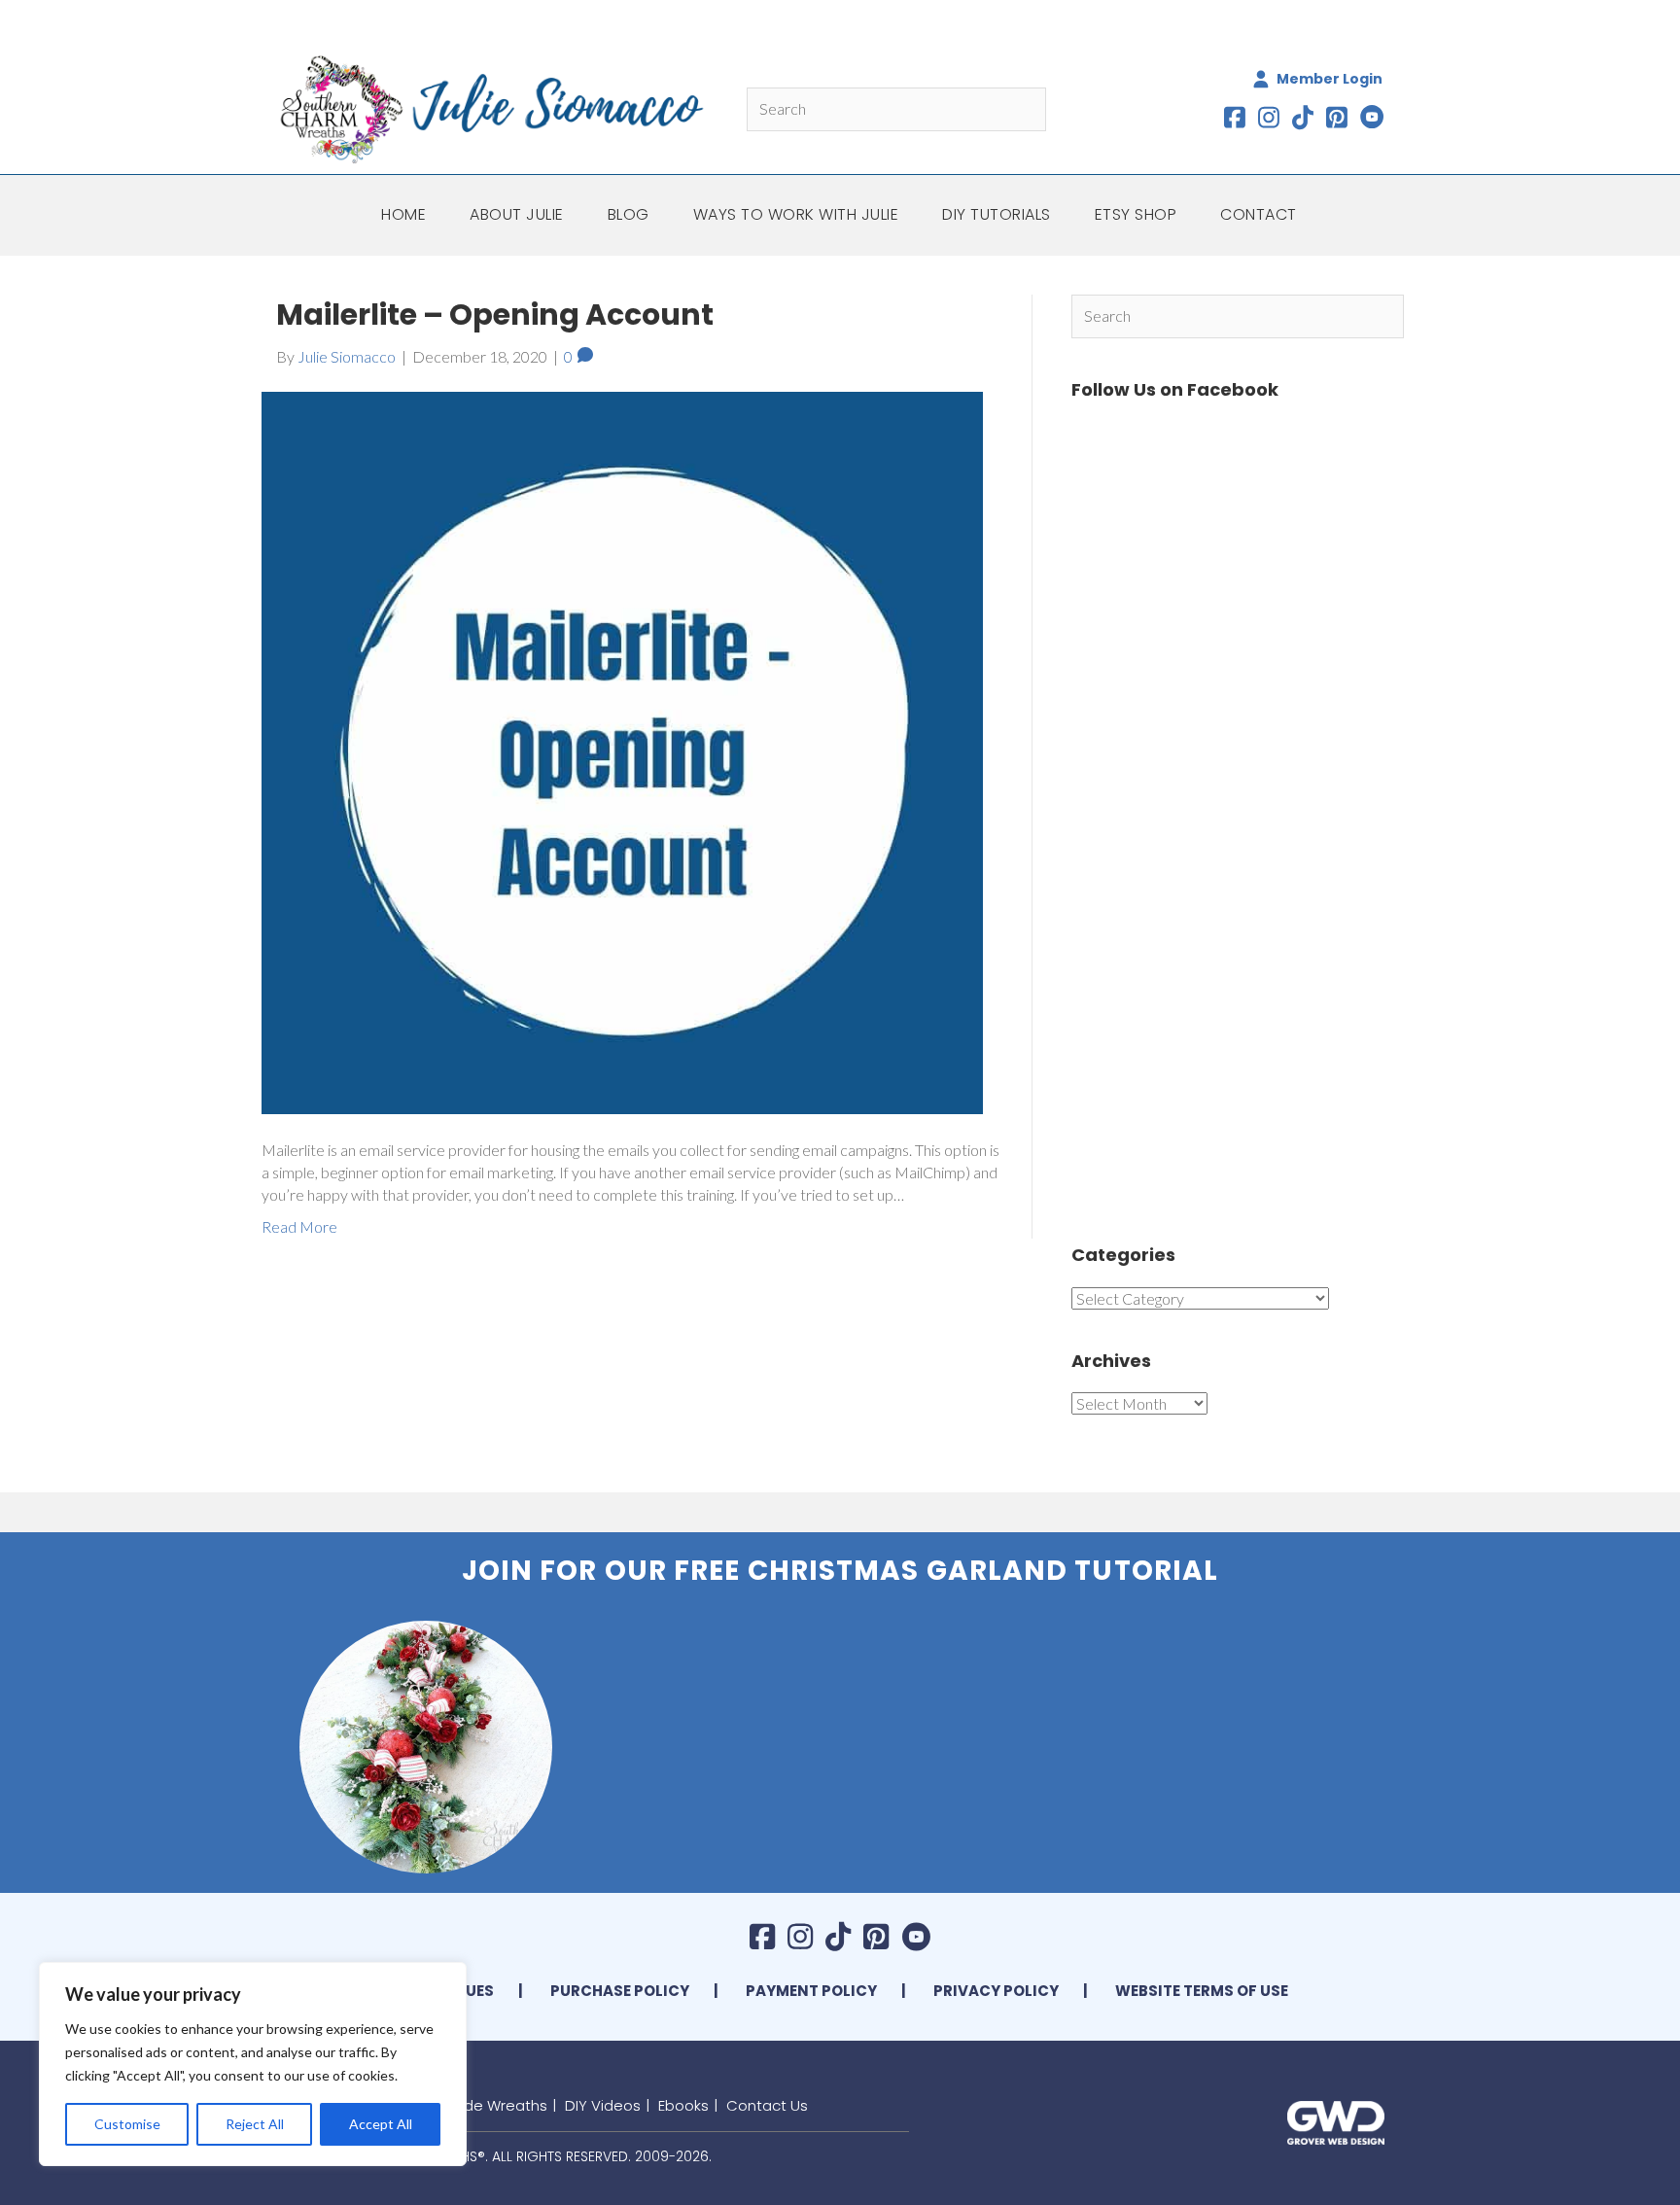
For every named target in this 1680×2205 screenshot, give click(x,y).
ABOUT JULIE (517, 214)
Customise (127, 2124)
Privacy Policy (996, 1991)
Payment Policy (811, 1991)
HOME (403, 214)
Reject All (255, 2124)
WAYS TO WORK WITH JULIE (796, 214)
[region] (253, 2064)
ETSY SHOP (1136, 214)
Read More (299, 1226)
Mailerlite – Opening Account (495, 315)
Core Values (443, 1991)
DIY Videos (603, 2105)
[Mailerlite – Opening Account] (622, 751)
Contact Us (767, 2105)
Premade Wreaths (482, 2105)
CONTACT (1259, 214)
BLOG (629, 214)
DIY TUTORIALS (997, 214)
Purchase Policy (620, 1991)
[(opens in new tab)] (1336, 2120)
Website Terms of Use (1202, 1991)
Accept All (381, 2124)
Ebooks (683, 2105)
